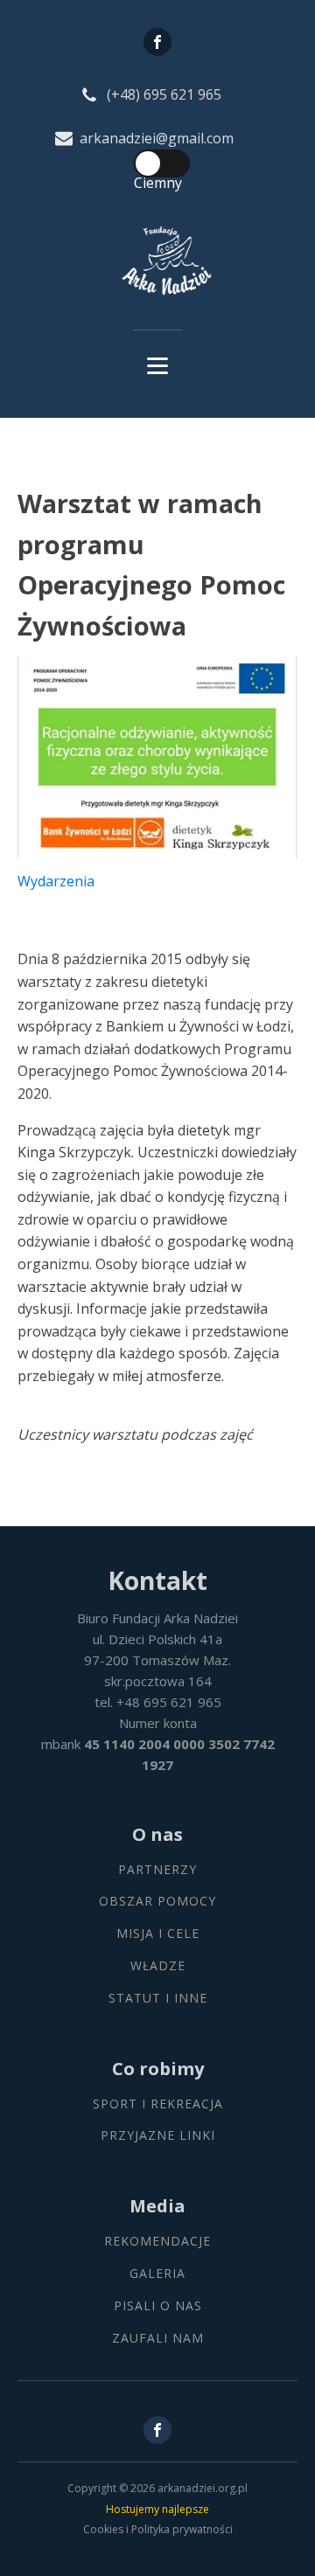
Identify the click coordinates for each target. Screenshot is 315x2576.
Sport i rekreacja (158, 2104)
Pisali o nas (158, 2306)
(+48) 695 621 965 (164, 94)
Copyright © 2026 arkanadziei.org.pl (157, 2488)
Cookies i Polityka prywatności (158, 2529)
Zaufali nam (158, 2339)
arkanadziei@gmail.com (157, 138)
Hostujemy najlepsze (157, 2509)
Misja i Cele (158, 1934)
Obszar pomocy (157, 1902)
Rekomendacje (157, 2242)
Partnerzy (157, 1870)
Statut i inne (158, 1999)
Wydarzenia (56, 881)
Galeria (157, 2274)
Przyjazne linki (158, 2136)
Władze (158, 1966)
